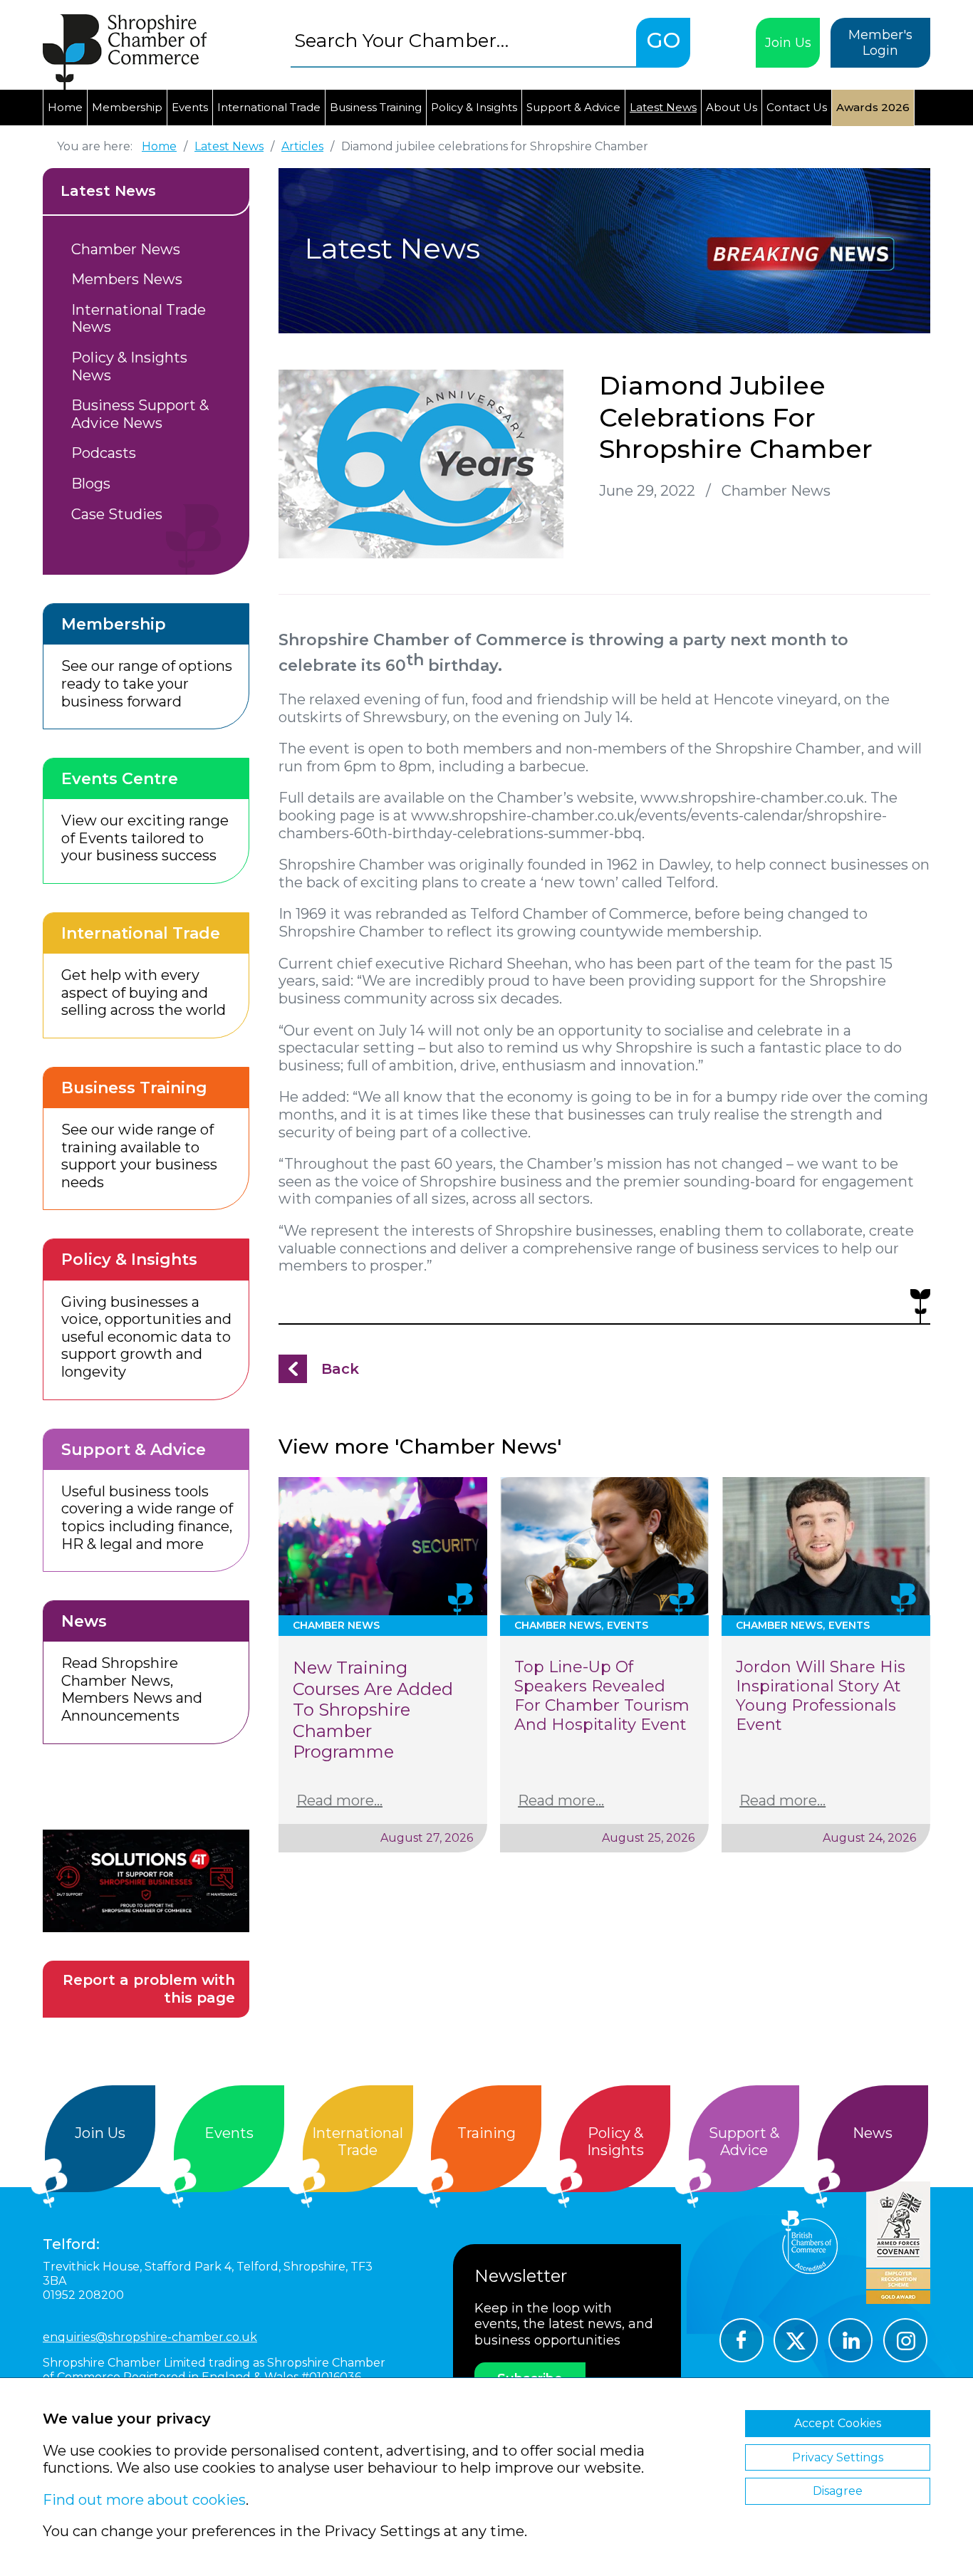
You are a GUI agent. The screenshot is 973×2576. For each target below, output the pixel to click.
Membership (127, 107)
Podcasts (104, 453)
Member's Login (880, 43)
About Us (732, 107)
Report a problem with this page (149, 1989)
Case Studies (117, 514)
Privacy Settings (838, 2457)
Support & (744, 2142)
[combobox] (463, 40)
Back (340, 1369)
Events (190, 107)
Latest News (663, 107)
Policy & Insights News (129, 366)
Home (65, 107)
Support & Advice (573, 107)
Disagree (838, 2491)
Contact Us (797, 107)
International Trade (269, 107)
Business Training (376, 107)
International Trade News (139, 319)
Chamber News (126, 249)
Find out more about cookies (144, 2500)
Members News (127, 279)
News (873, 2133)
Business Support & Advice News (140, 414)
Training (486, 2133)
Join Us (788, 43)
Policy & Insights (474, 107)
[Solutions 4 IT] (146, 1881)
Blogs (91, 484)
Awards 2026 (873, 107)
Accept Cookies (838, 2423)
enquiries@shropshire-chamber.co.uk (150, 2337)
